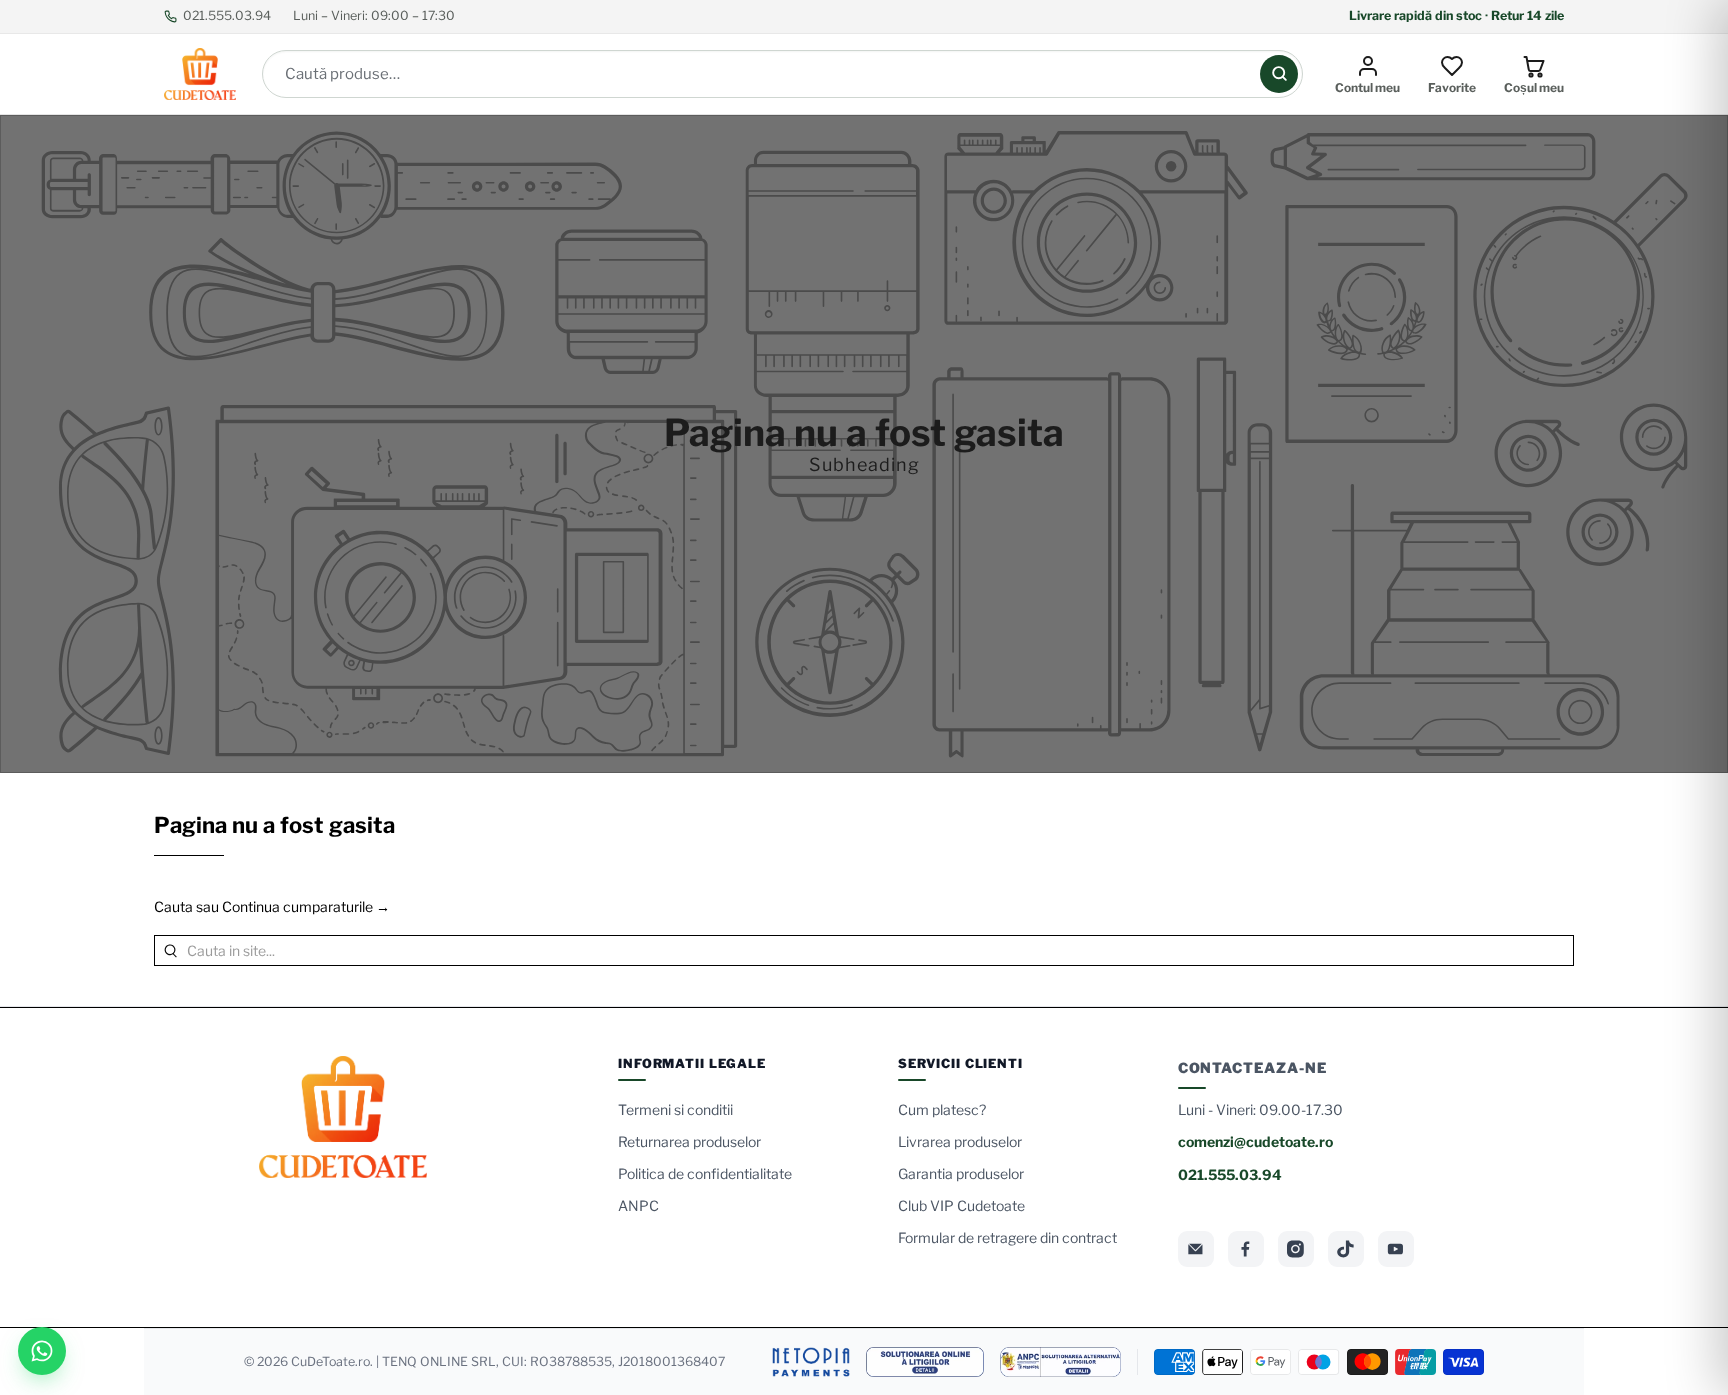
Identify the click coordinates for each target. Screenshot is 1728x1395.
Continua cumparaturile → (306, 906)
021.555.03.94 (227, 15)
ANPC (638, 1205)
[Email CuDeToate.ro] (1196, 1249)
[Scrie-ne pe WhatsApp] (42, 1351)
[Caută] (1279, 74)
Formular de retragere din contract (1007, 1237)
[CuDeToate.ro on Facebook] (1246, 1249)
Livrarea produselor (960, 1141)
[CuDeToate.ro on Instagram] (1296, 1249)
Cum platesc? (942, 1109)
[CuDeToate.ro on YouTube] (1396, 1249)
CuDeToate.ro (330, 1361)
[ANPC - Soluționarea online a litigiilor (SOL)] (925, 1362)
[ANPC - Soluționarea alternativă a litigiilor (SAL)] (1060, 1362)
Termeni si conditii (675, 1109)
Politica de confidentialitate (705, 1173)
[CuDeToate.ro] (200, 74)
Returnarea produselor (689, 1141)
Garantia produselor (961, 1173)
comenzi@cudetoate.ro (1255, 1141)
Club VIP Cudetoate (961, 1205)
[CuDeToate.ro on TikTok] (1346, 1249)
